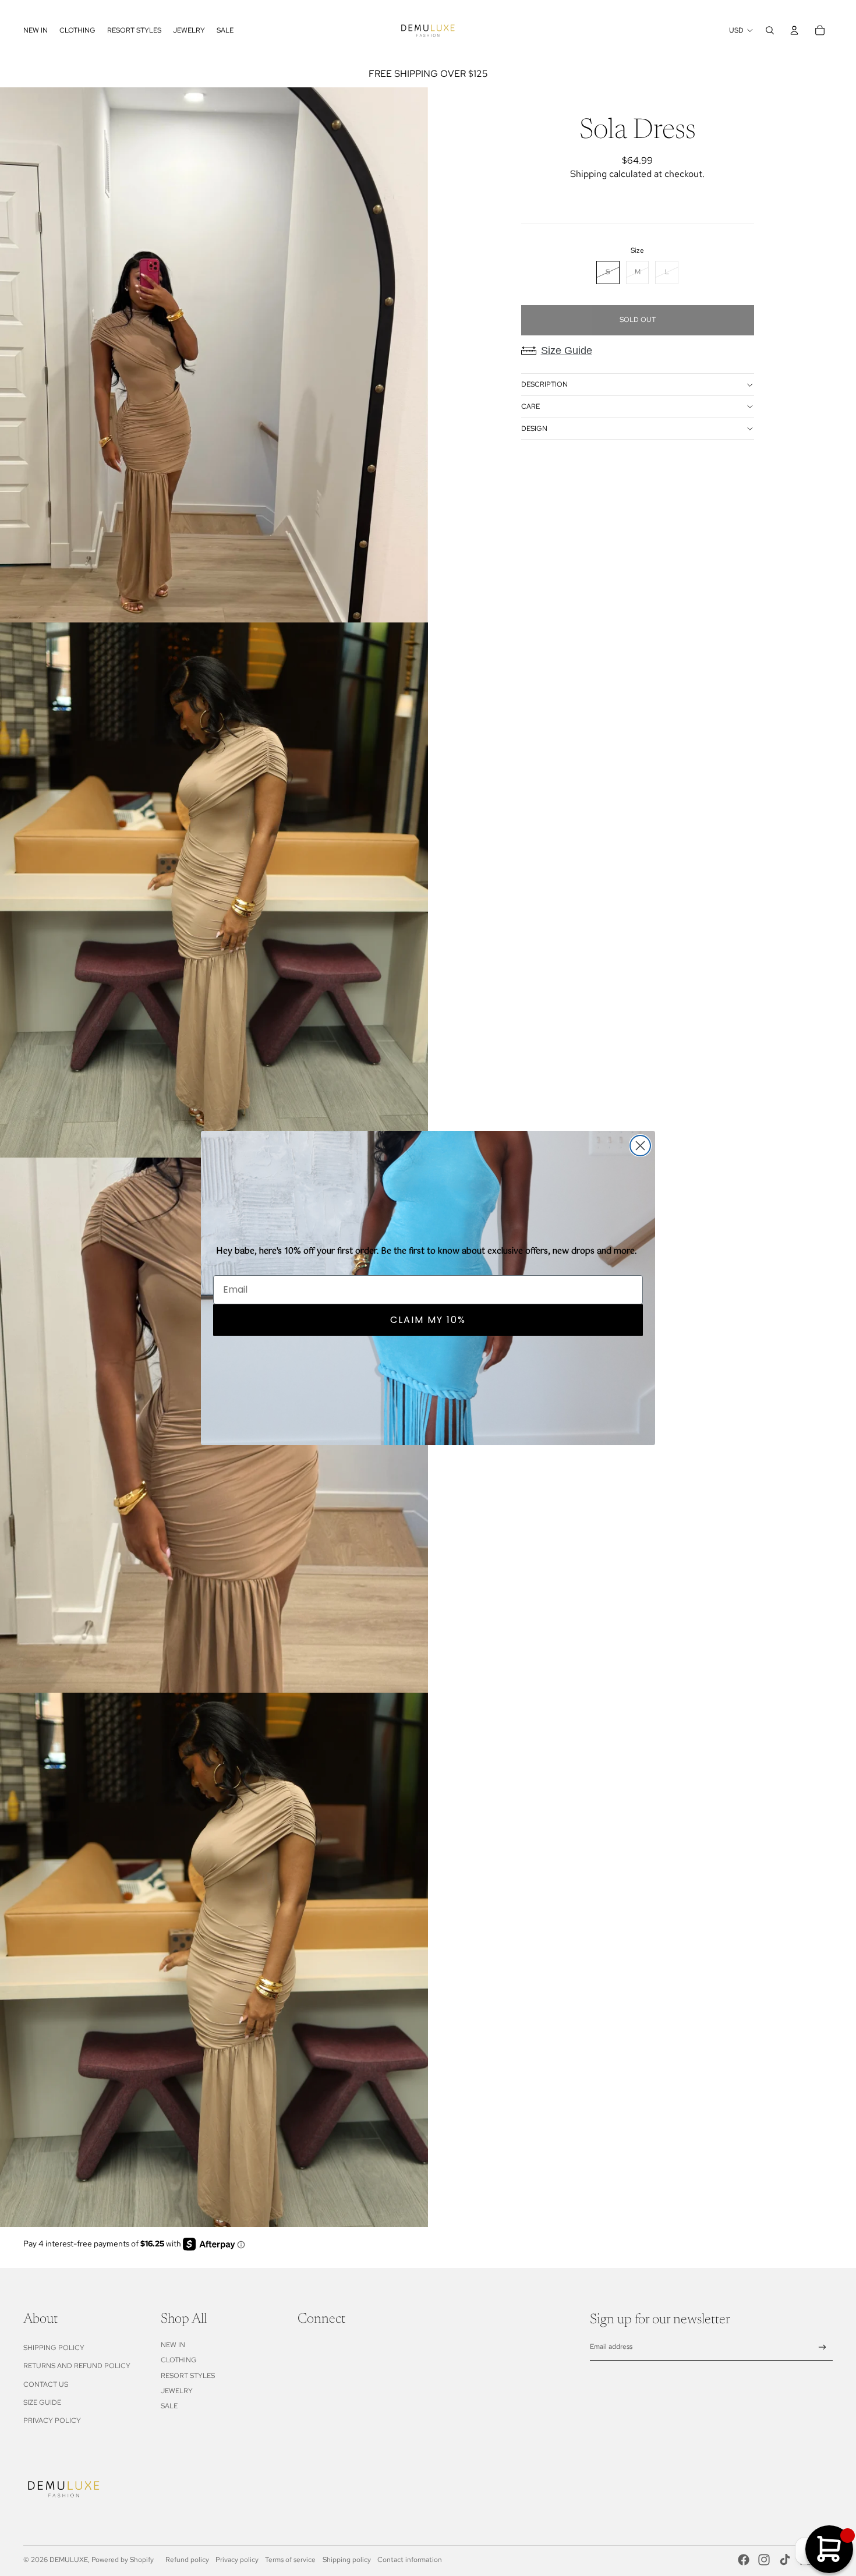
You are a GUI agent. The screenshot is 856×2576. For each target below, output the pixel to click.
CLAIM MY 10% (428, 1320)
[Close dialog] (640, 1146)
